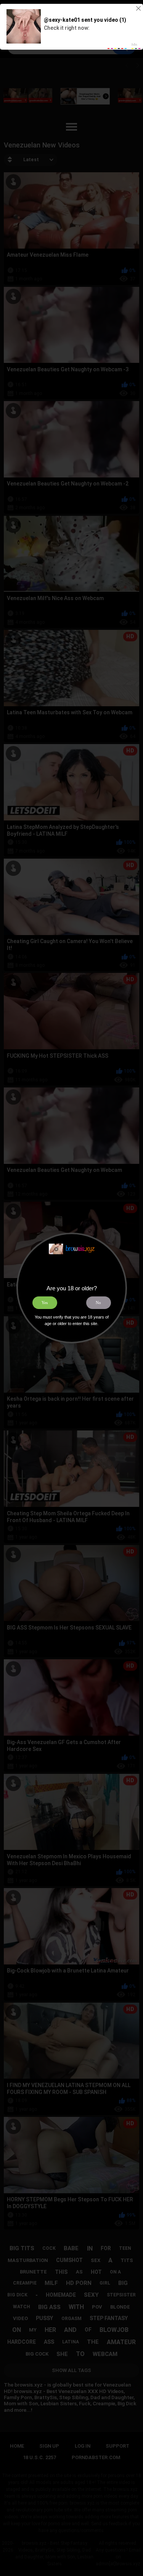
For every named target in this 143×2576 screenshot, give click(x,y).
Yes (45, 1303)
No (98, 1303)
